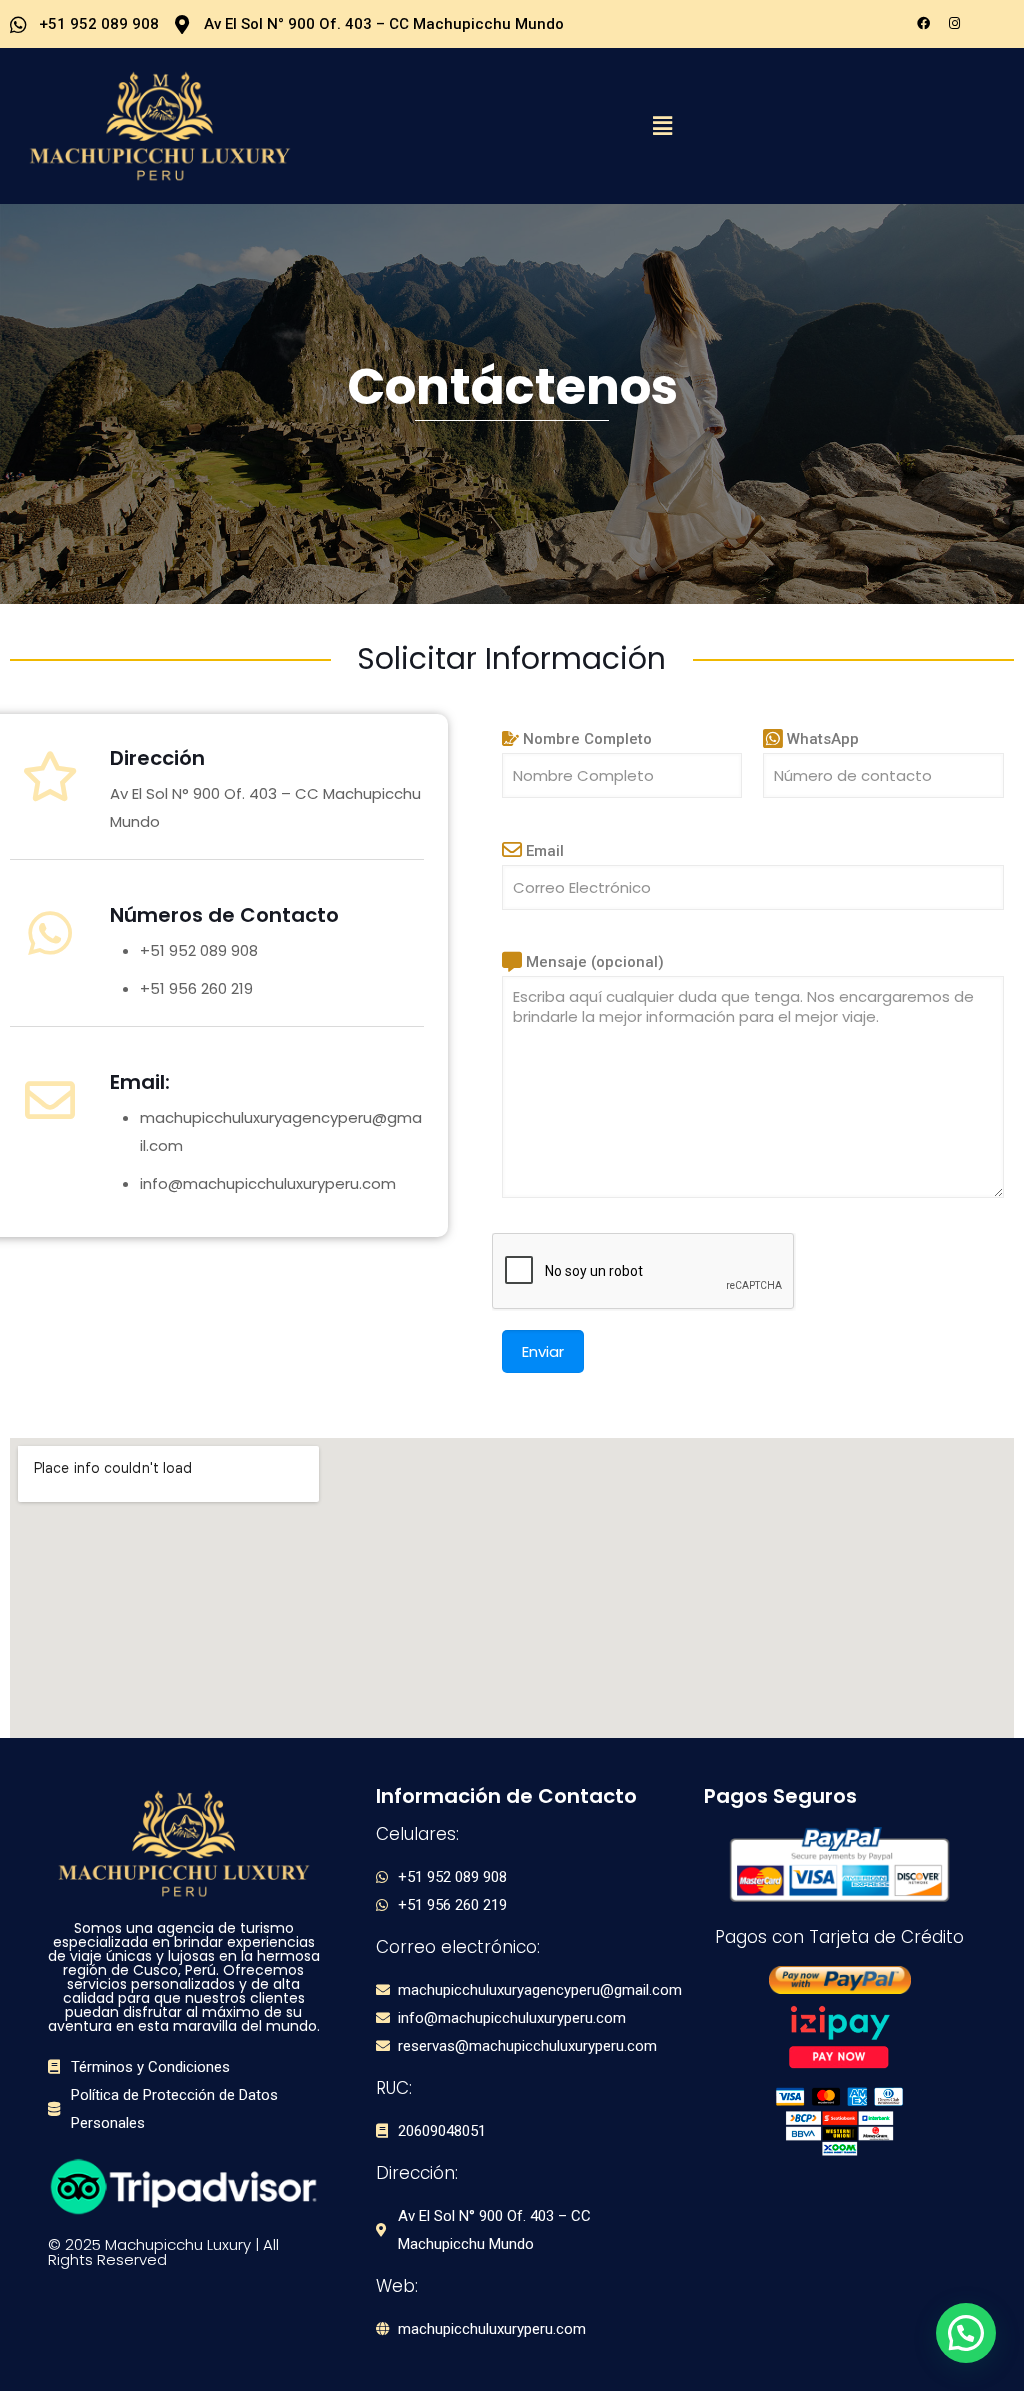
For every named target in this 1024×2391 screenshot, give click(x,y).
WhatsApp (821, 739)
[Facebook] (923, 23)
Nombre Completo (585, 739)
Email (543, 851)
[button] (663, 126)
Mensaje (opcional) (593, 962)
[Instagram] (954, 23)
